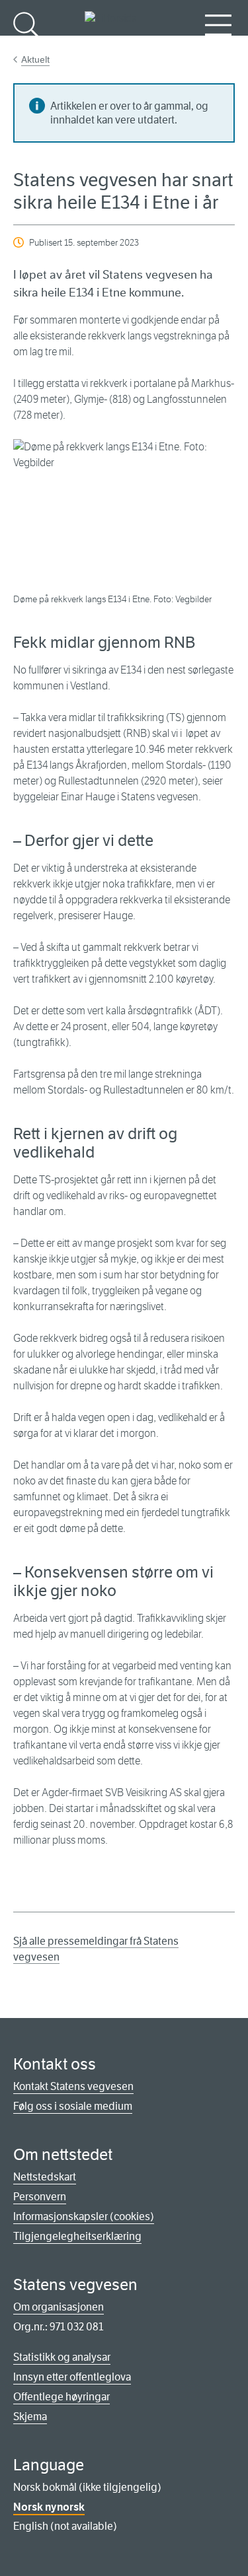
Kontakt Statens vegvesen (73, 2086)
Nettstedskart (45, 2177)
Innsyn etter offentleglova (72, 2377)
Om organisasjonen (59, 2307)
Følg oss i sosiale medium (73, 2106)
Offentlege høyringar (62, 2397)
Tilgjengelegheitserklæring (77, 2236)
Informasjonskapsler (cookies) (84, 2216)
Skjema (30, 2417)
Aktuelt (35, 59)
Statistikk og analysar (62, 2357)
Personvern (40, 2197)
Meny (218, 47)
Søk (26, 47)
